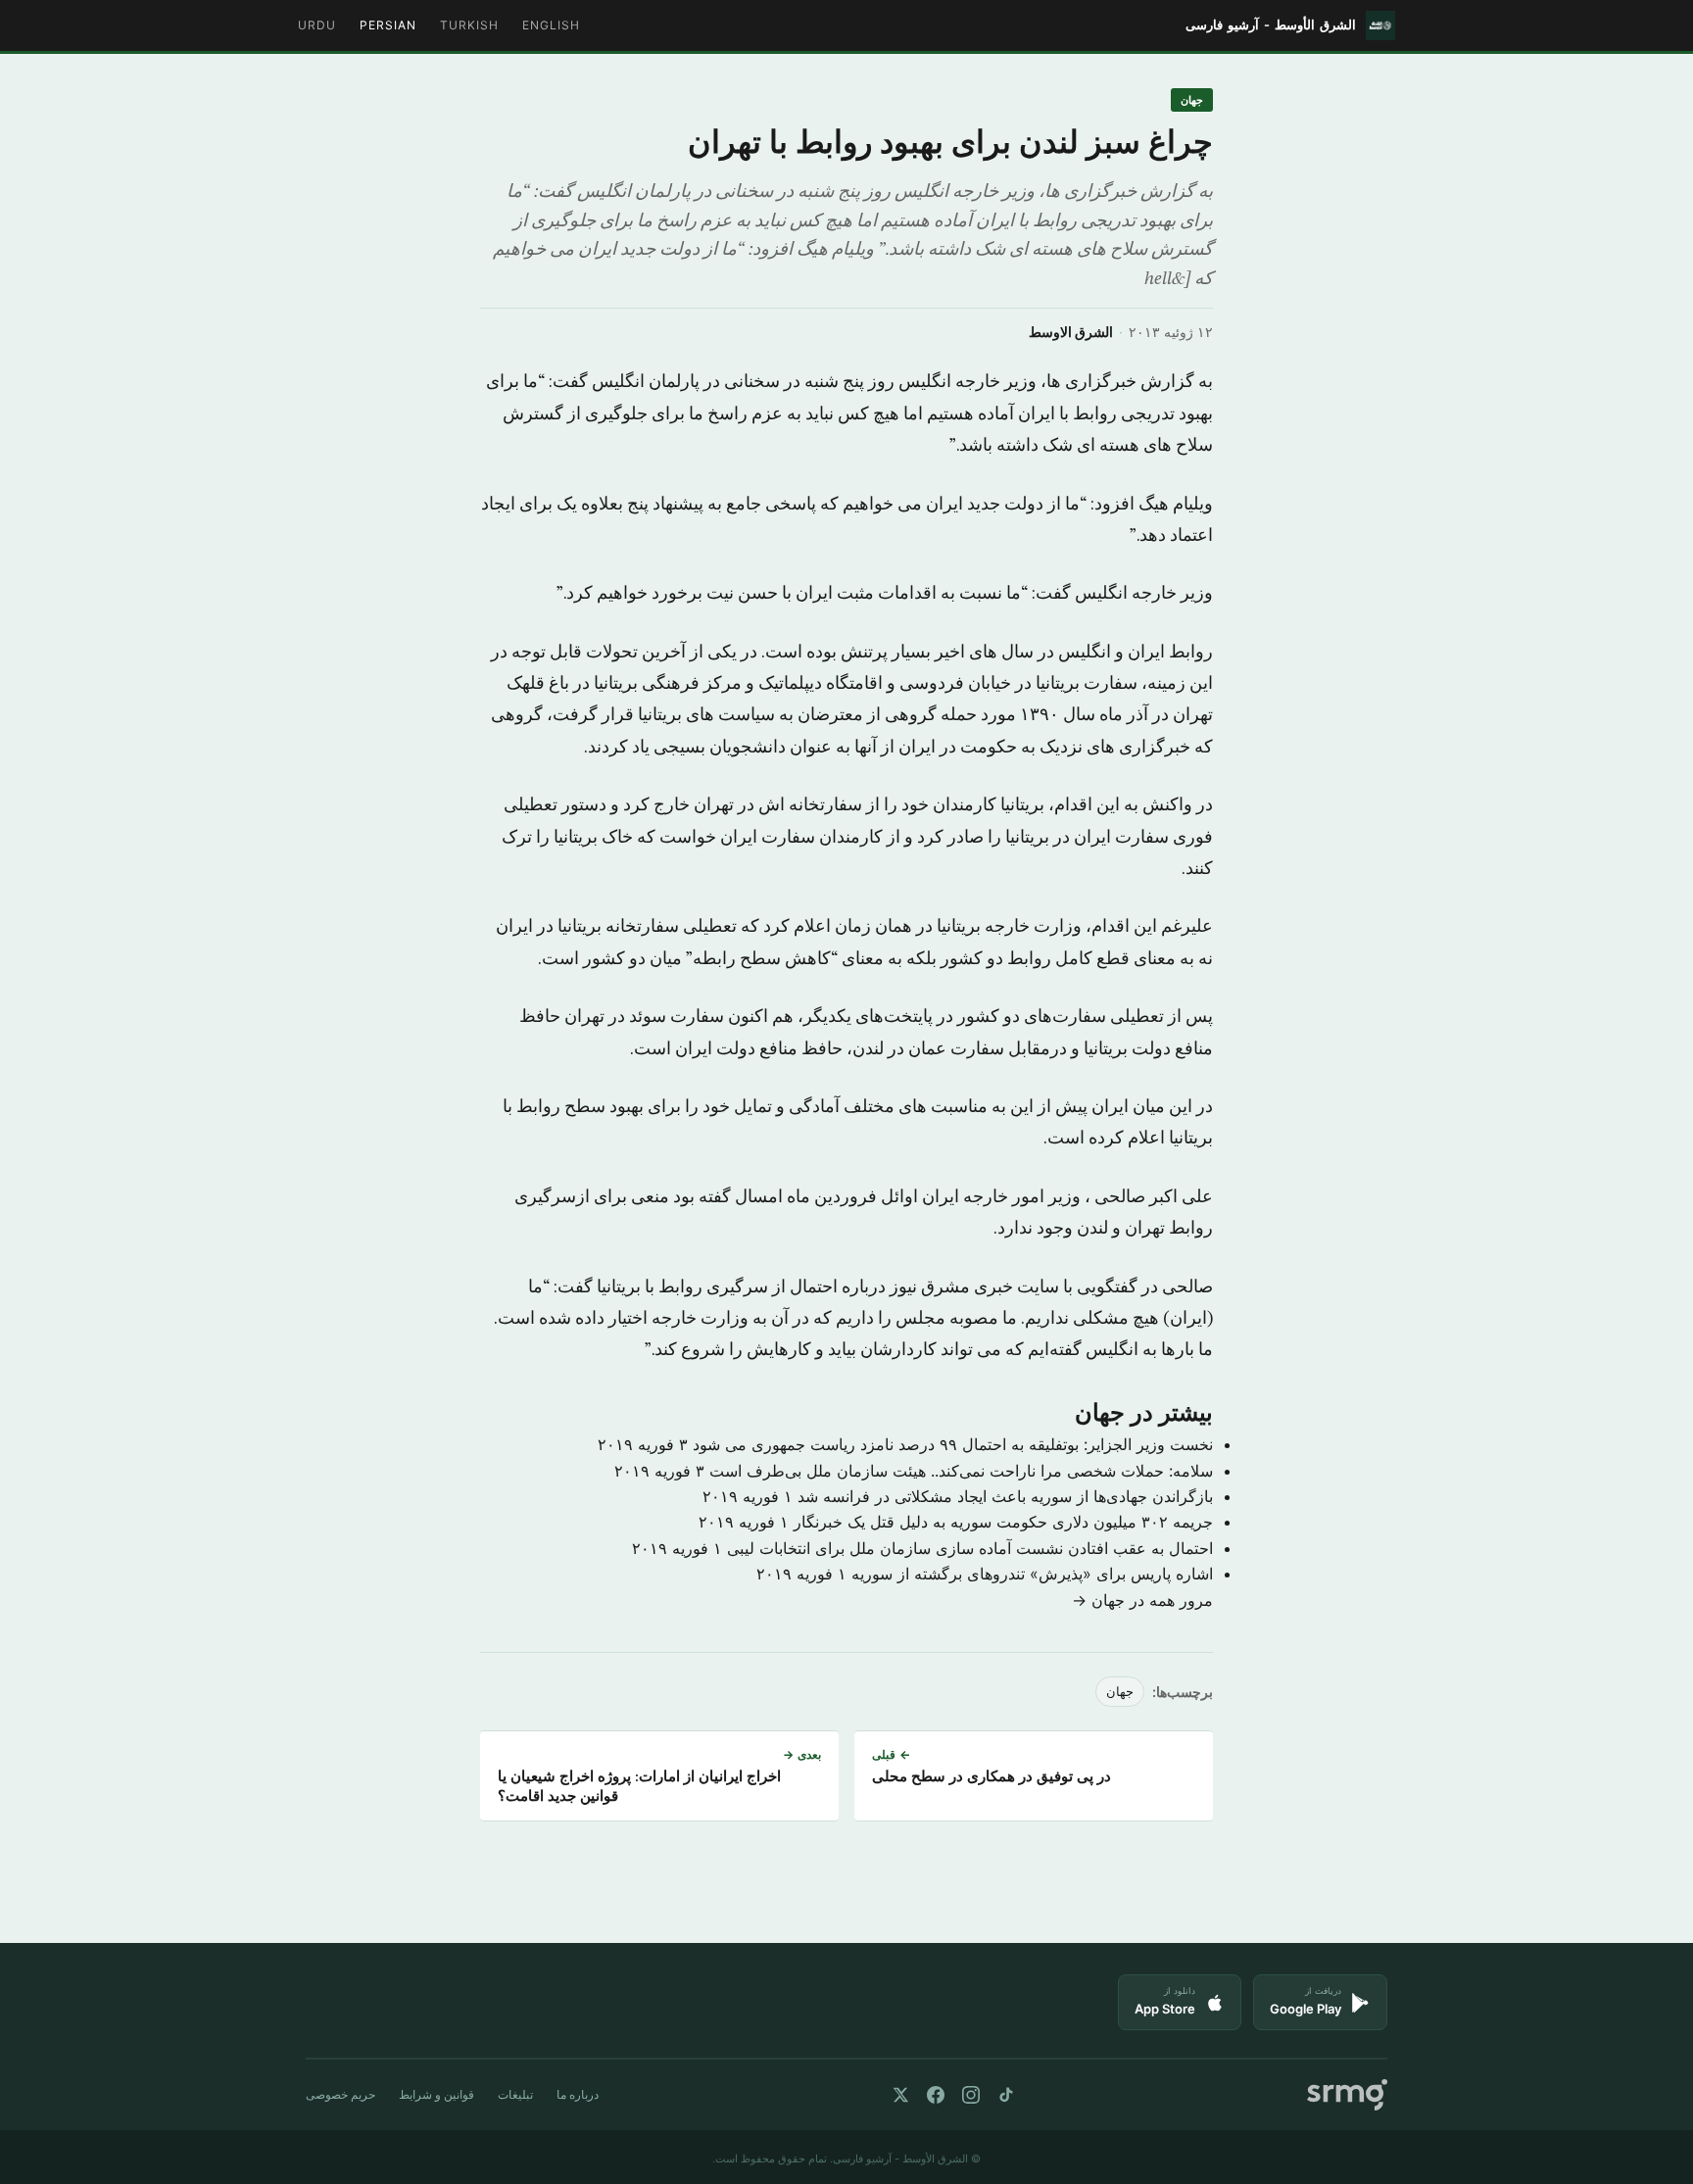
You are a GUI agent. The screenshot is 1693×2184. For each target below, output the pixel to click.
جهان (1192, 100)
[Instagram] (971, 2095)
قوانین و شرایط (436, 2094)
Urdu (317, 25)
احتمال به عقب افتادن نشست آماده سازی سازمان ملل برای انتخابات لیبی (970, 1548)
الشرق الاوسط (1071, 332)
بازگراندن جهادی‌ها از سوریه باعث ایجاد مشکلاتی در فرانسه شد (1005, 1496)
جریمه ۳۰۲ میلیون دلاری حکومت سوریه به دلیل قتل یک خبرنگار (1003, 1522)
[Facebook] (936, 2095)
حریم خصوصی (340, 2094)
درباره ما (578, 2094)
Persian (388, 25)
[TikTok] (1006, 2095)
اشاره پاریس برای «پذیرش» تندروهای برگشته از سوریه (1032, 1574)
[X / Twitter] (900, 2095)
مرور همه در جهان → (1142, 1600)
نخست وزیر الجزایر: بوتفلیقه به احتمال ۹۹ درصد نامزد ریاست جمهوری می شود (953, 1444)
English (551, 25)
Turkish (469, 25)
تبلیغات (515, 2094)
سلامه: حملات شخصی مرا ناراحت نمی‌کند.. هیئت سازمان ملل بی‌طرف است (961, 1471)
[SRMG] (1347, 2095)
